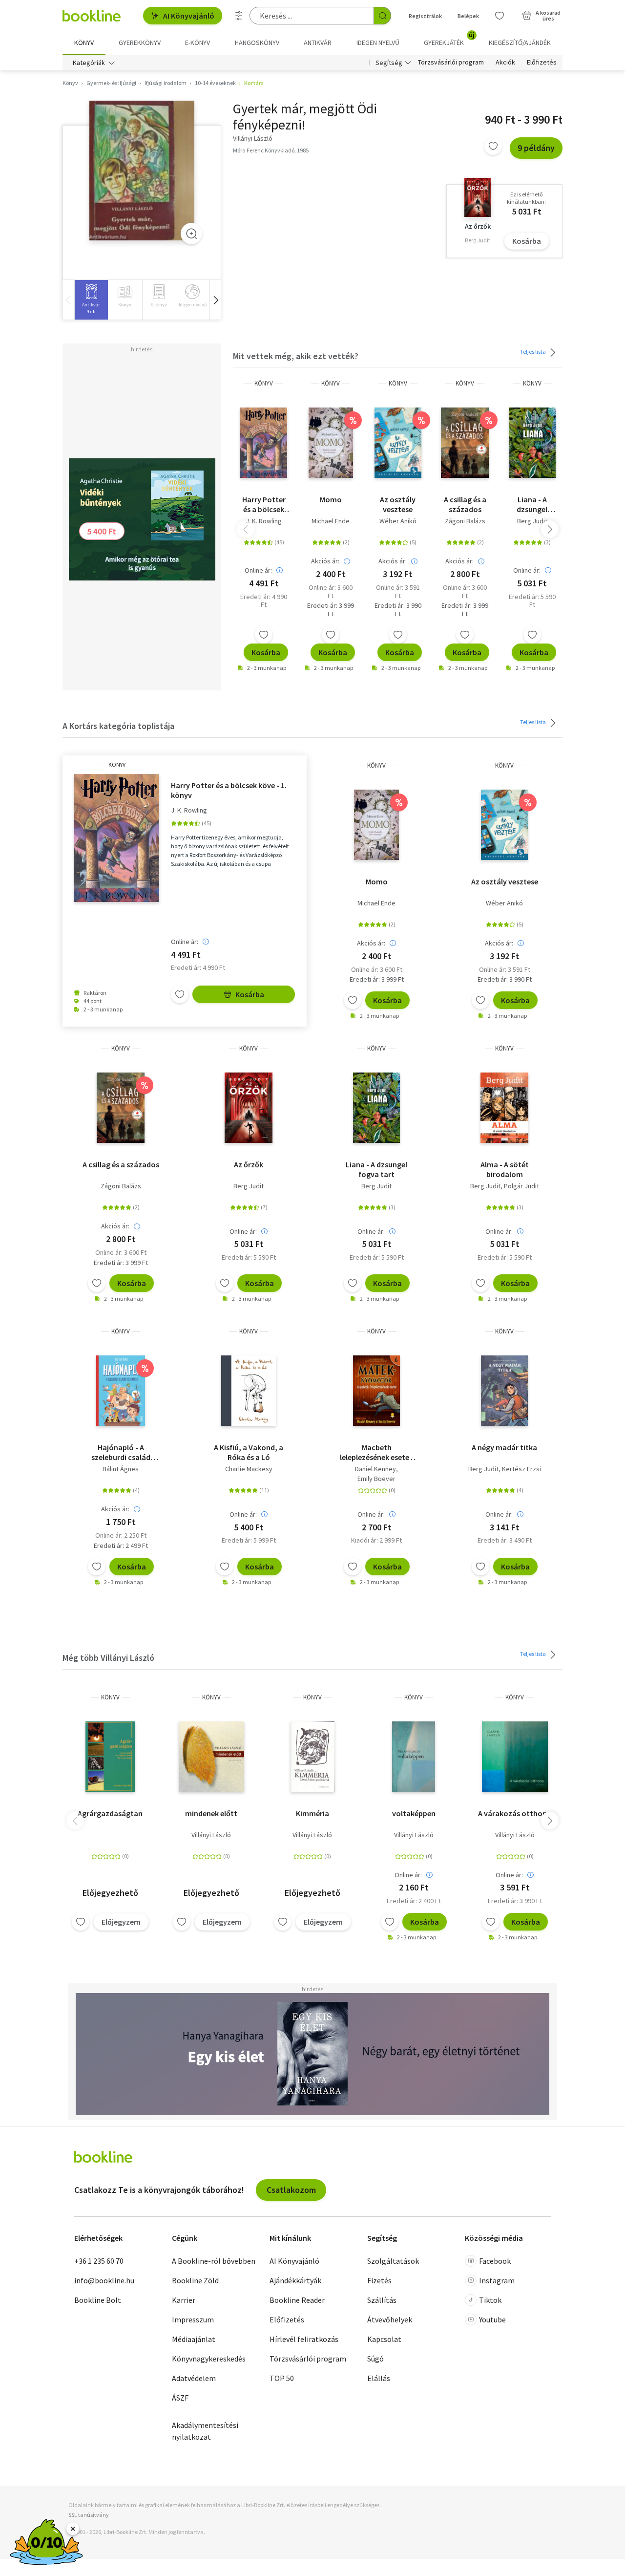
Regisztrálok (425, 16)
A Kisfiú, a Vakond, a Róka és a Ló (249, 1452)
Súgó (375, 2359)
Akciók (505, 63)
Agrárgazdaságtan (110, 1813)
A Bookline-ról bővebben (214, 2261)
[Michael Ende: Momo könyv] (331, 443)
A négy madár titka (504, 1447)
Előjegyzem (121, 1922)
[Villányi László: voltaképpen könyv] (414, 1757)
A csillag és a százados (465, 504)
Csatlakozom (291, 2190)
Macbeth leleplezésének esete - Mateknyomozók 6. (377, 1452)
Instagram (497, 2280)
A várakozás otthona (515, 1813)
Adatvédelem (194, 2378)
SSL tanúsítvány (89, 2515)
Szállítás (382, 2300)
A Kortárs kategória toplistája (118, 726)
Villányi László (211, 1835)
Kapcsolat (384, 2339)
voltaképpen (414, 1813)
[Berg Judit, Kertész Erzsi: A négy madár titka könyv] (504, 1391)
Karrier (184, 2300)
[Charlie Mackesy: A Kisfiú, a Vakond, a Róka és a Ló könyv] (249, 1391)
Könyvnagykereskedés (209, 2359)
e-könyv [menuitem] (198, 43)
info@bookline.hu (104, 2280)
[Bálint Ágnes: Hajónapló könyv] (121, 1391)
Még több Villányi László (108, 1658)
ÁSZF (180, 2398)
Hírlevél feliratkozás (304, 2339)
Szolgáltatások (393, 2261)
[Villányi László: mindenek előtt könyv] (211, 1757)
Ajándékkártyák (295, 2280)
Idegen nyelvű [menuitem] (378, 43)
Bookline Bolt (98, 2300)
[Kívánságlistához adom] (493, 146)
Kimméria (312, 1813)
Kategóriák (89, 63)
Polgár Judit (521, 1186)
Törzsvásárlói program (451, 63)
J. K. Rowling (264, 521)
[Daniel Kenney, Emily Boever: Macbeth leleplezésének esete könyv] (376, 1391)
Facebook (495, 2261)
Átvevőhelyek (390, 2319)
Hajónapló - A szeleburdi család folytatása (121, 1452)
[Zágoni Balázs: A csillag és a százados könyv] (465, 443)
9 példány (536, 148)
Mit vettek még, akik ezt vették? (296, 356)
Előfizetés (542, 63)
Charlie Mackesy (249, 1469)
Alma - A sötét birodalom (505, 1169)
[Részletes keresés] (239, 16)
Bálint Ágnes (121, 1469)
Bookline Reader (297, 2300)
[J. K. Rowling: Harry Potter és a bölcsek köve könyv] (264, 443)
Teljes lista (533, 352)
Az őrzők (249, 1164)
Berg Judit (532, 521)
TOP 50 (282, 2378)
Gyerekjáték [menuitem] (449, 39)
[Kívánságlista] (500, 16)
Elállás (379, 2378)
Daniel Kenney (375, 1469)
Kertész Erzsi (521, 1469)
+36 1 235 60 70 (99, 2261)
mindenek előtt (211, 1813)
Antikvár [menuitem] (318, 43)
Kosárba (527, 241)
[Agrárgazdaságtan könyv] (110, 1757)
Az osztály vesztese (398, 504)
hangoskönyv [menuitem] (257, 43)
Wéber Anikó (398, 521)
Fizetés (379, 2280)
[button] (215, 300)
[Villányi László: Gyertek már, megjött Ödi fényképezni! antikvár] (142, 171)
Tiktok (490, 2300)
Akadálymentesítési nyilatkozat (205, 2431)
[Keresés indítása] (382, 16)
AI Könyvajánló (189, 16)
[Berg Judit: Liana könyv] (532, 443)
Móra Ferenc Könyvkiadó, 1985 (271, 150)
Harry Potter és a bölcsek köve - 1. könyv (264, 504)
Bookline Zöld (195, 2280)
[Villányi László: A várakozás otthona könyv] (515, 1757)
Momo (331, 499)
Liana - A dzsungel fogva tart (532, 504)
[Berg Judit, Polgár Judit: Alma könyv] (504, 1108)
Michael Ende (331, 521)
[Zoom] (191, 234)
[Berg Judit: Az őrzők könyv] (249, 1108)
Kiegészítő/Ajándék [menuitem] (520, 43)
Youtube (492, 2319)
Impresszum (193, 2319)
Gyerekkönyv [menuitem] (140, 43)
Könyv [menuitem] (84, 43)
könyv (264, 383)
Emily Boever (376, 1479)
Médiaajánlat (194, 2339)
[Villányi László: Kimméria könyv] (312, 1757)
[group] (91, 300)
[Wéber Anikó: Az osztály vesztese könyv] (398, 443)
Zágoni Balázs (465, 521)
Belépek (468, 16)
